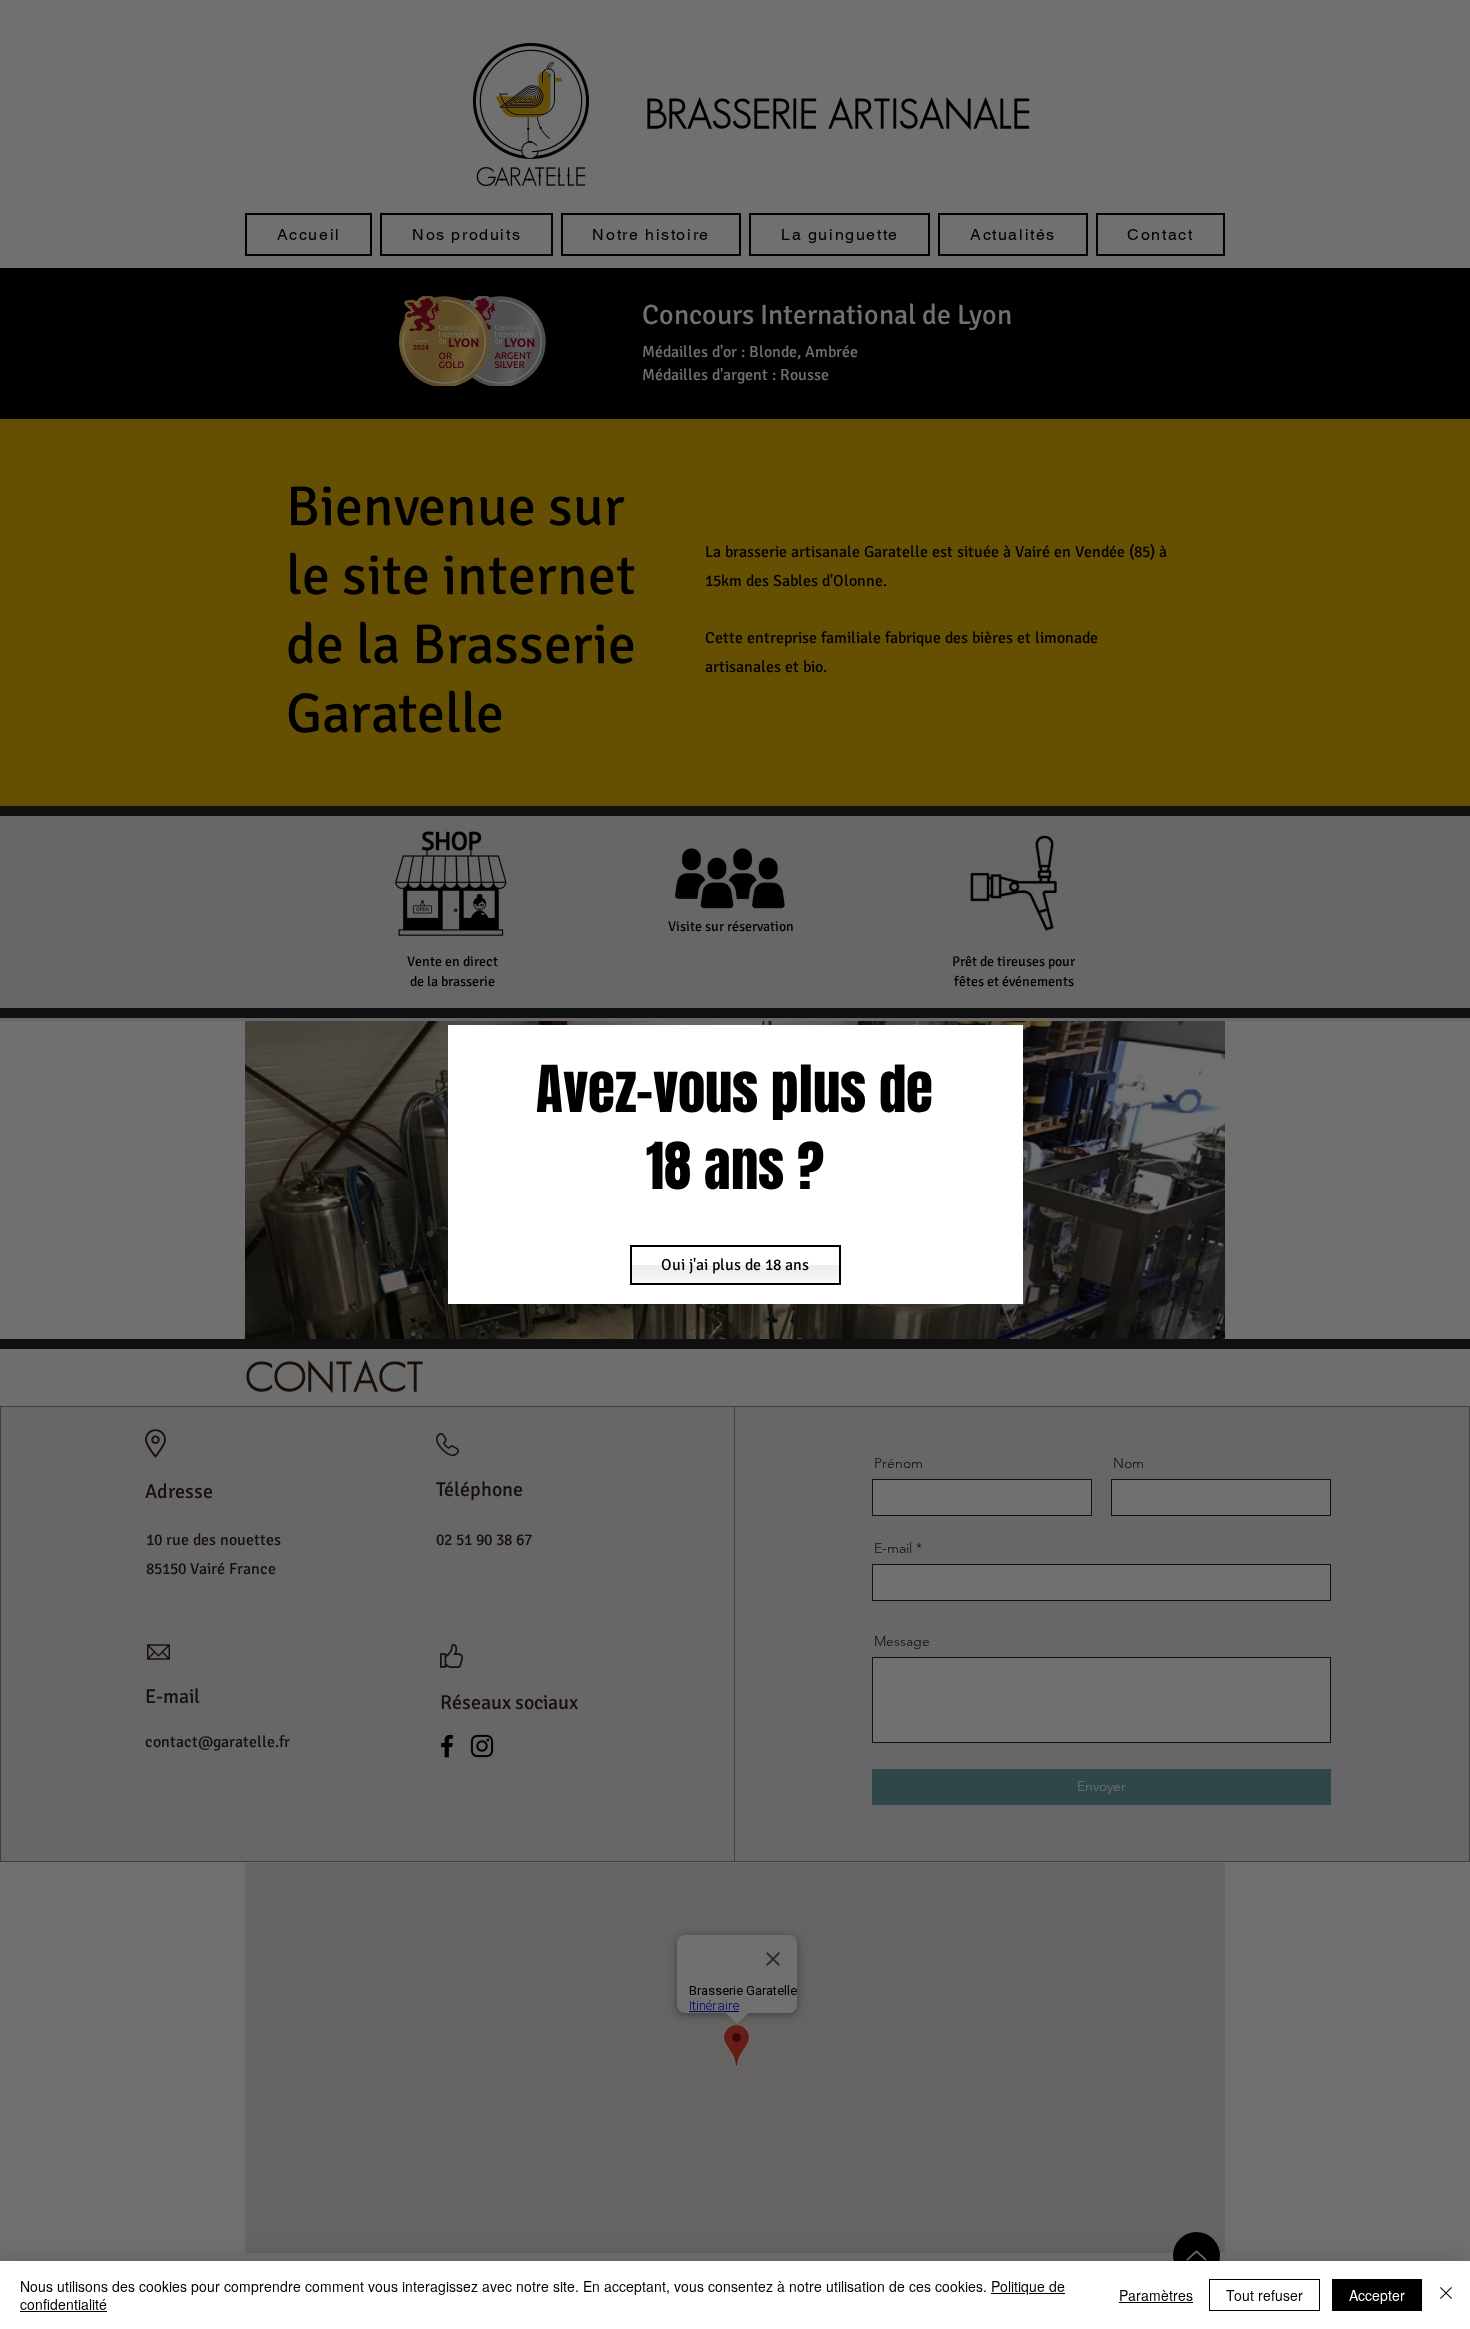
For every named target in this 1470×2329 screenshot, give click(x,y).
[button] (735, 1265)
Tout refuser (1264, 2295)
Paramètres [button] (1156, 2295)
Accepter (1377, 2295)
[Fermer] (1446, 2295)
